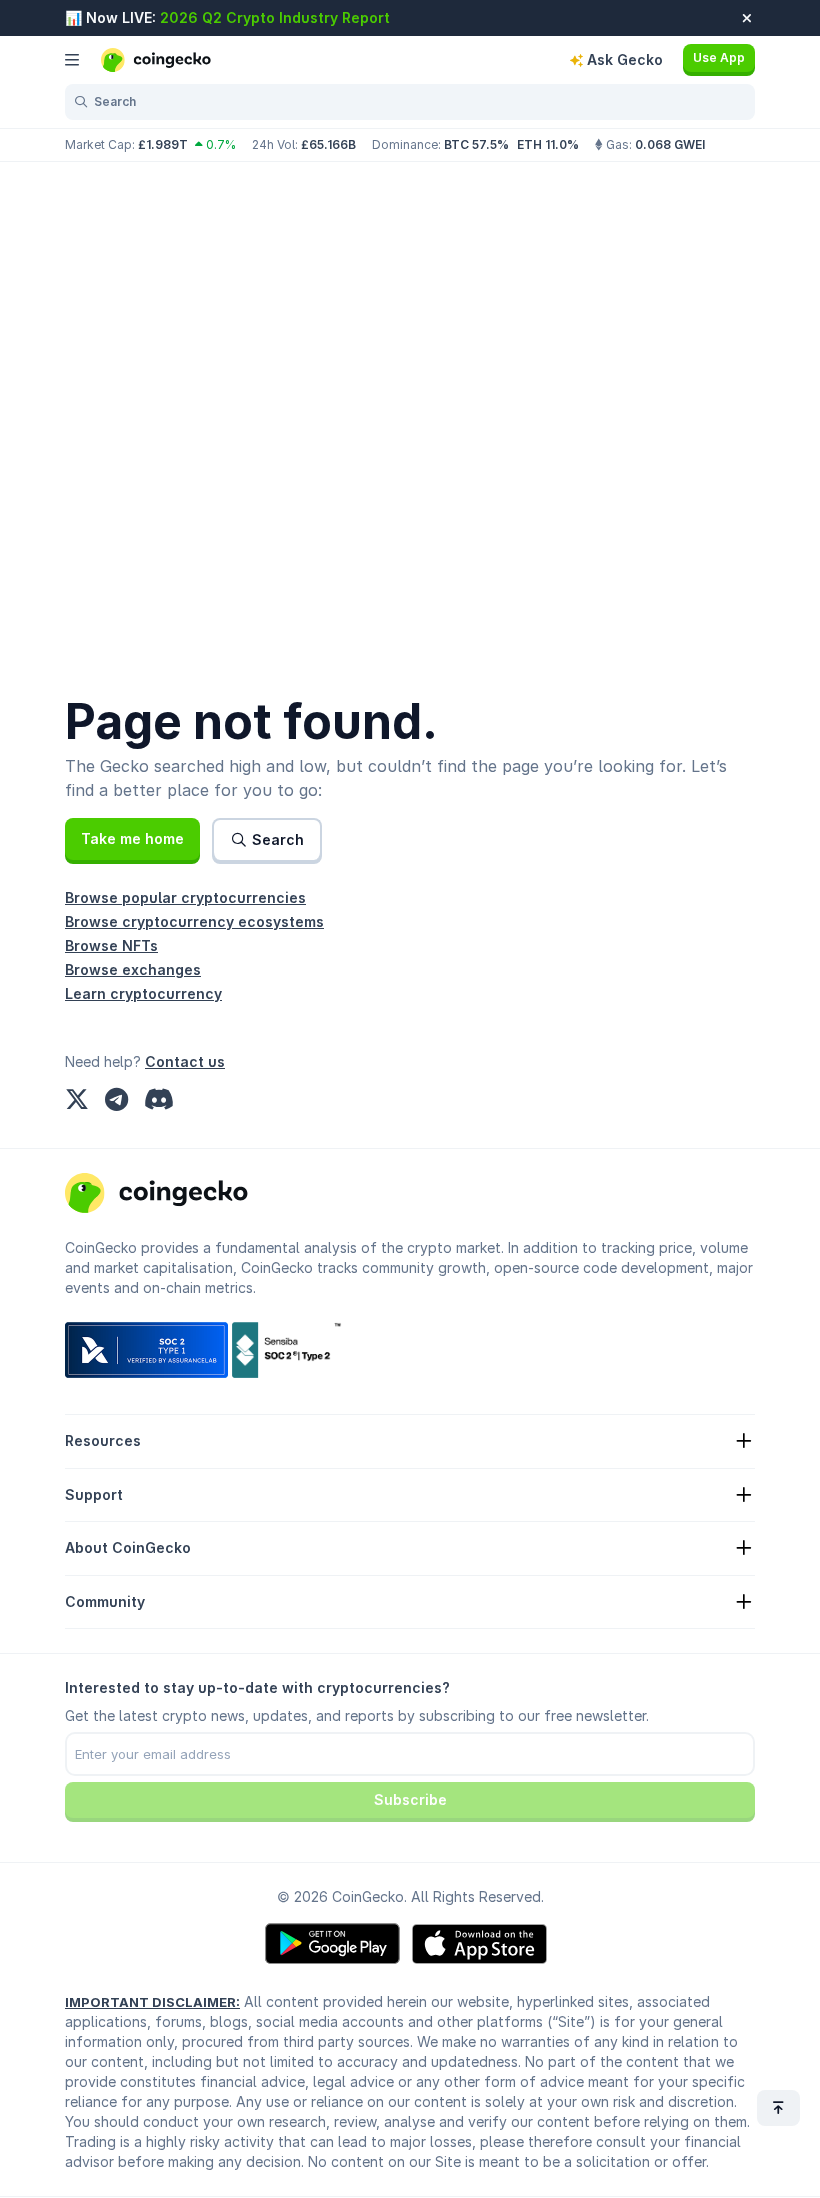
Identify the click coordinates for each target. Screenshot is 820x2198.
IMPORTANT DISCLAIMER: (152, 2002)
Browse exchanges (133, 969)
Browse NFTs (111, 945)
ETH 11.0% (548, 144)
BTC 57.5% (476, 144)
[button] (132, 839)
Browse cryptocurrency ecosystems (194, 921)
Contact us (185, 1061)
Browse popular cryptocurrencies (185, 897)
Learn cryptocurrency (143, 993)
